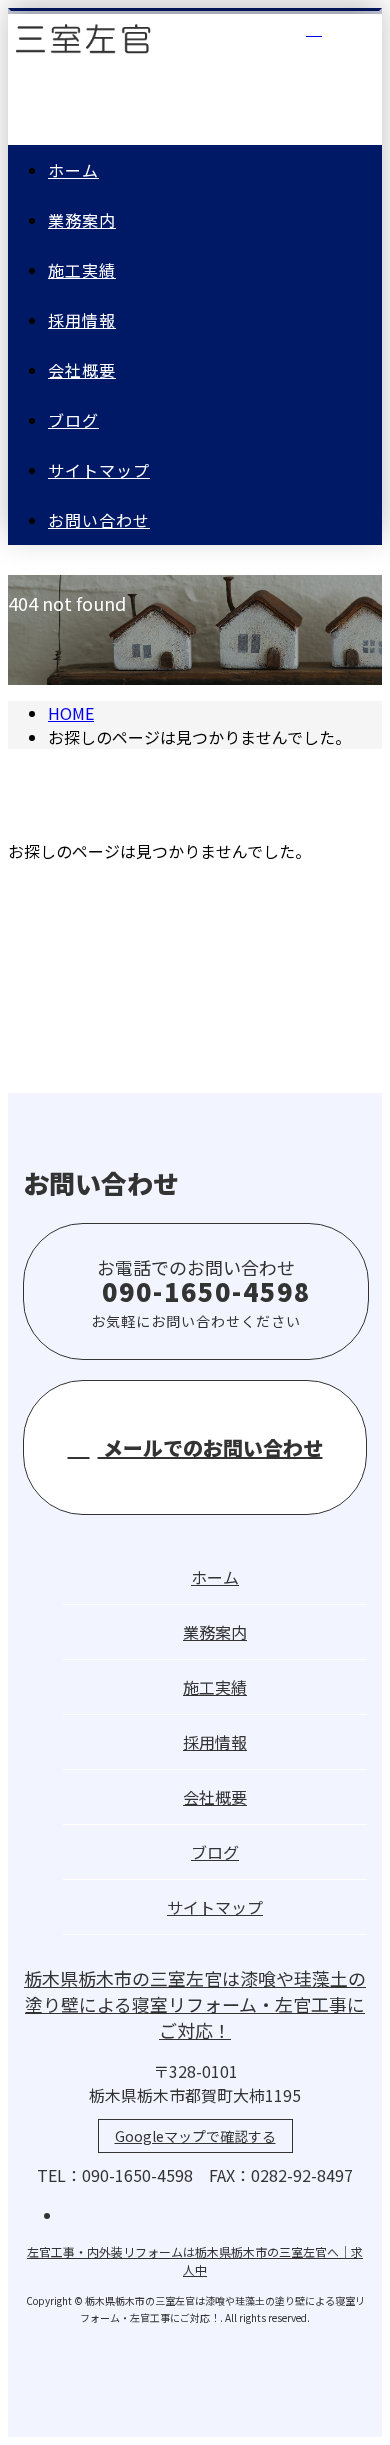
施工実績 (82, 270)
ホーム (73, 170)
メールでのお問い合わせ (210, 1447)
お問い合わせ (99, 520)
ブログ (73, 420)
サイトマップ (99, 470)
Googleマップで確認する (195, 2136)
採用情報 (82, 320)
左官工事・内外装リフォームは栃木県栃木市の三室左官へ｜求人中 (195, 2260)
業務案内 (82, 220)
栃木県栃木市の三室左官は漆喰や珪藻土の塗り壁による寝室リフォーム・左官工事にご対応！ (195, 2004)
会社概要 (82, 370)
